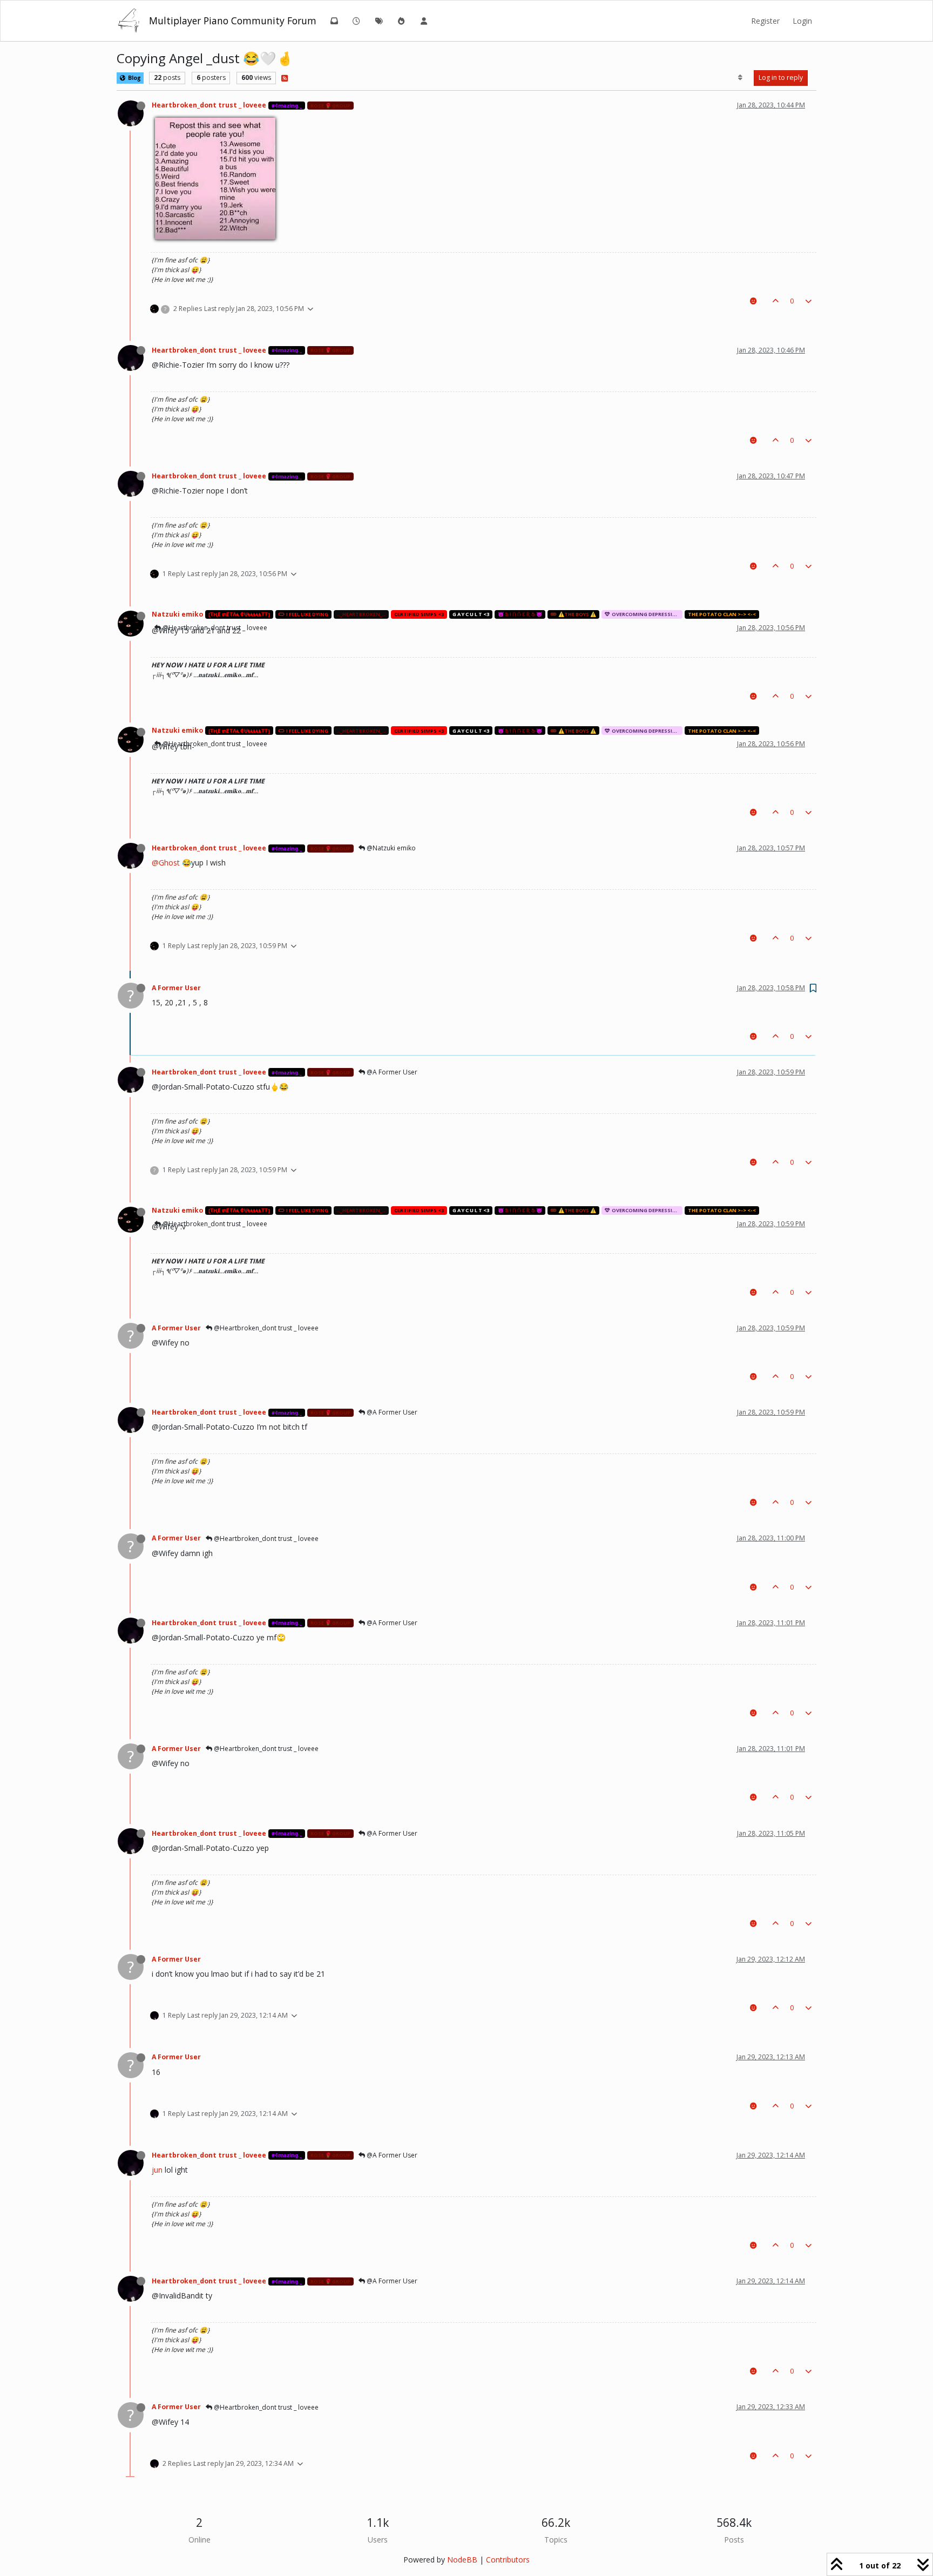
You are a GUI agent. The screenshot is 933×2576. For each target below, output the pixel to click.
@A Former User (391, 1072)
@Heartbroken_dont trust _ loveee (214, 744)
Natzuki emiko (177, 614)
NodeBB (462, 2560)
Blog (134, 78)
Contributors (508, 2560)
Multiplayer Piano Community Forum (233, 21)
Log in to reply (781, 77)
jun (157, 2170)
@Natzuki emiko (390, 848)
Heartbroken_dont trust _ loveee (209, 105)
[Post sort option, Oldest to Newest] (741, 78)
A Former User (176, 988)
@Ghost (166, 863)
